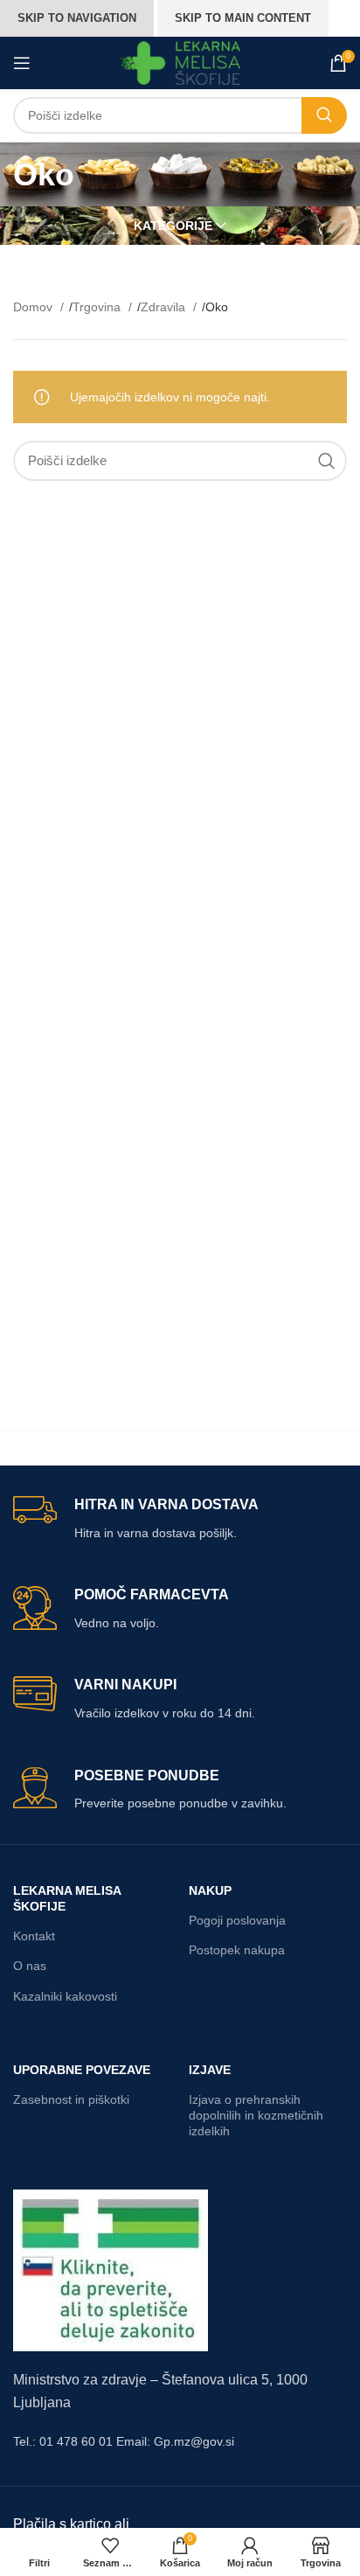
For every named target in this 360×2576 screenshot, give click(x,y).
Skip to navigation (77, 18)
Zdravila (165, 307)
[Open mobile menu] (22, 63)
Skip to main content (243, 18)
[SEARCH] (324, 115)
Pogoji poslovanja (237, 1920)
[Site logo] (180, 62)
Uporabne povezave (82, 2070)
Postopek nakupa (237, 1950)
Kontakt (34, 1936)
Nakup (210, 1890)
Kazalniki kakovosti (65, 1996)
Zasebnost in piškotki (71, 2099)
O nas (30, 1966)
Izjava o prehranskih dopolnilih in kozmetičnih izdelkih (256, 2115)
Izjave (210, 2070)
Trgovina (98, 307)
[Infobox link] (180, 1519)
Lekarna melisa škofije (67, 1898)
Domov (35, 307)
